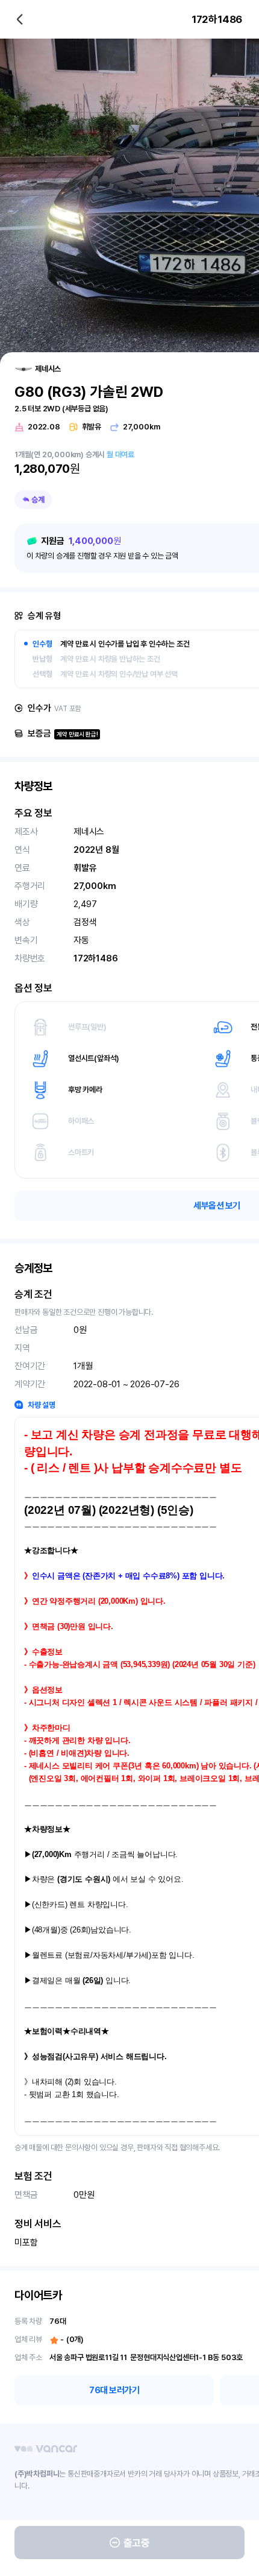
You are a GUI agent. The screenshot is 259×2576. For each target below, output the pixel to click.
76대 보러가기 (114, 2390)
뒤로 (20, 19)
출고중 (137, 2543)
